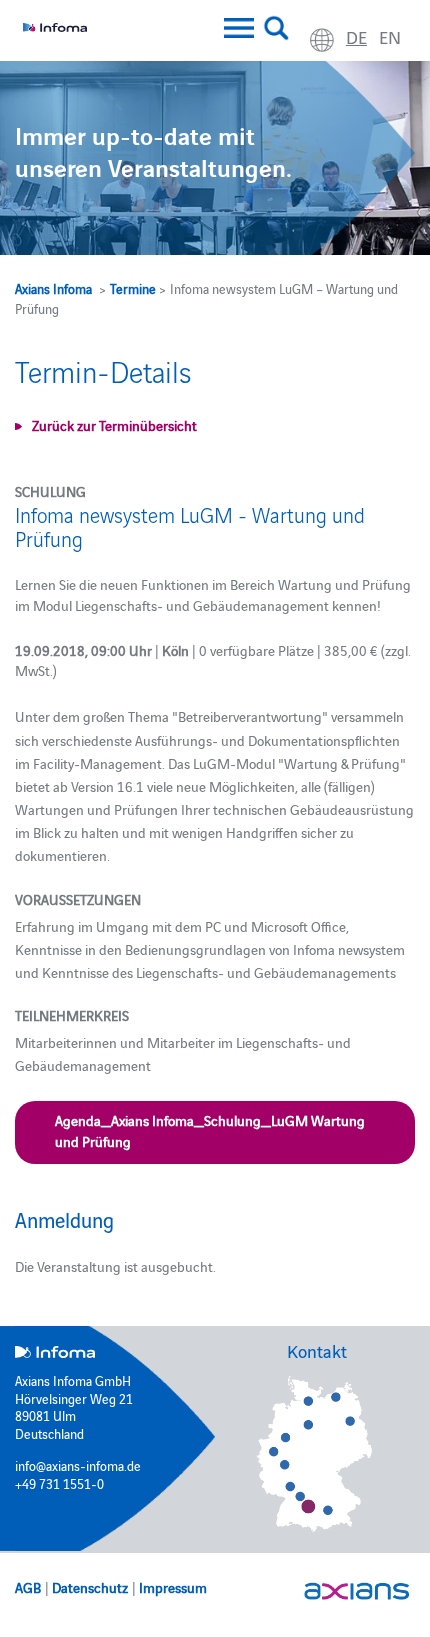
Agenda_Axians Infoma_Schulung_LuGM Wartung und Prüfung (210, 1130)
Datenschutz (90, 1587)
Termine (133, 288)
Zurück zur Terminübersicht (114, 425)
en (390, 36)
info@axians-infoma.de (78, 1465)
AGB (28, 1587)
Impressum (173, 1587)
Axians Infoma (53, 288)
